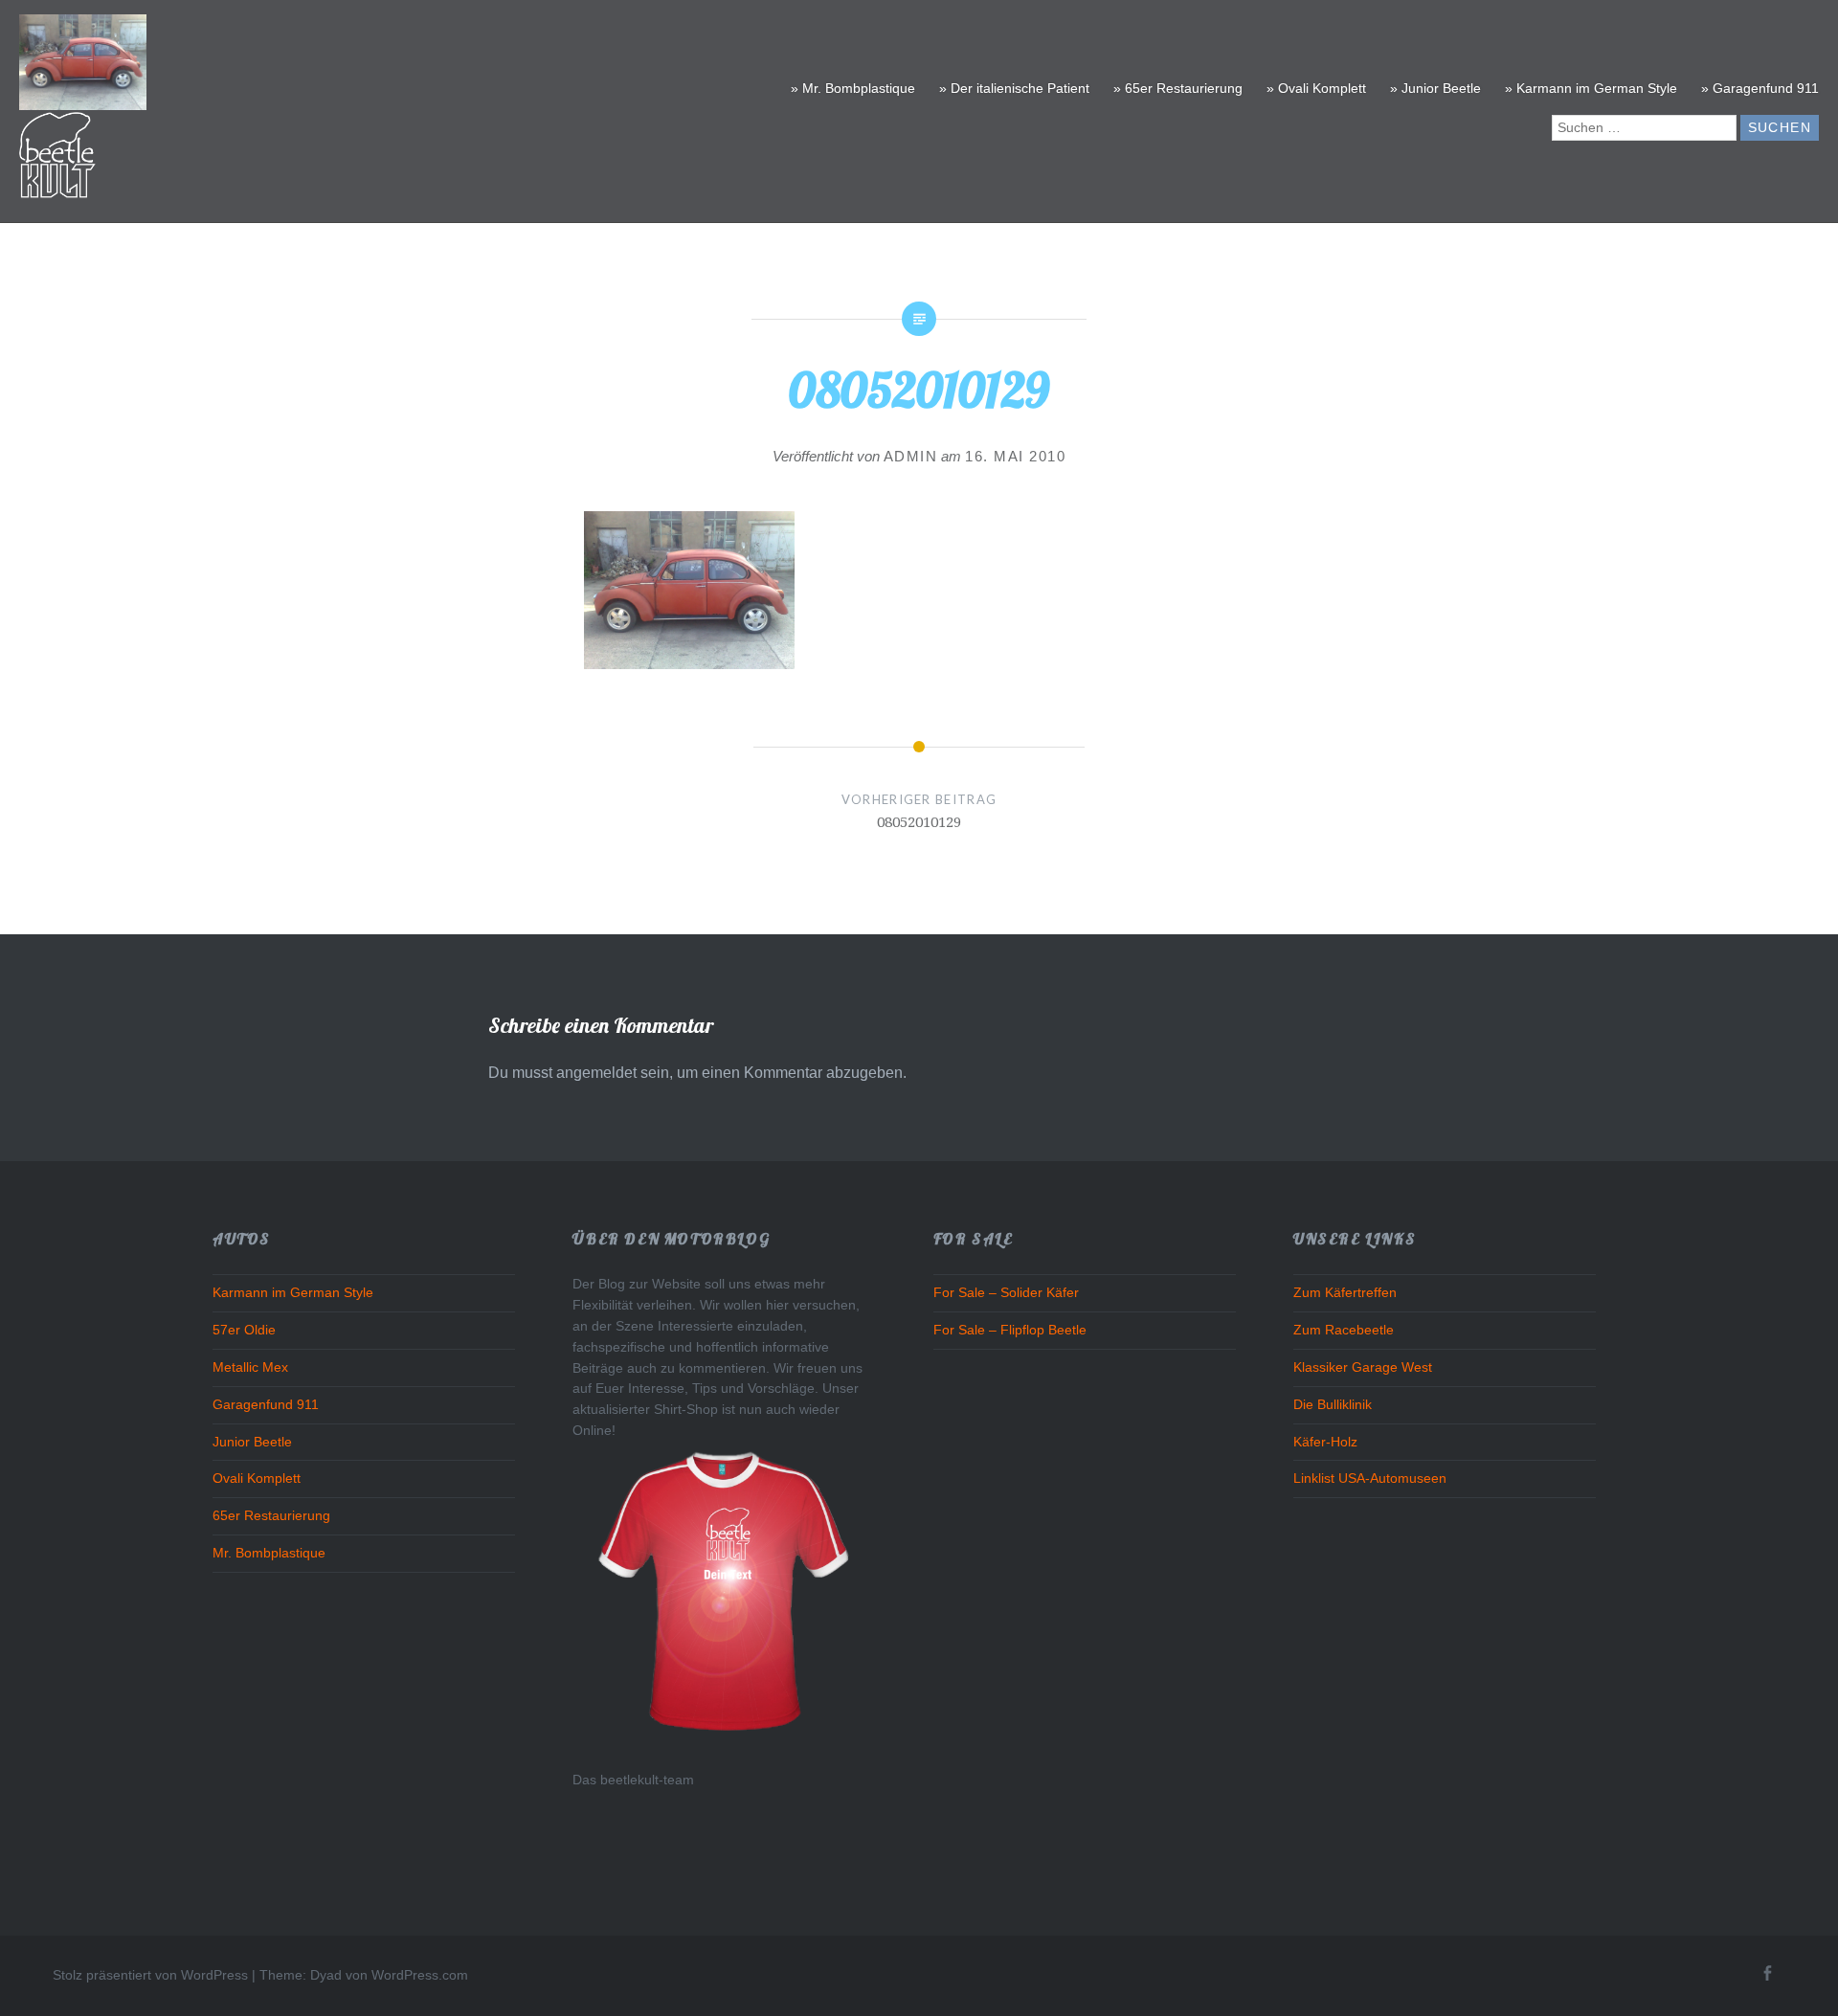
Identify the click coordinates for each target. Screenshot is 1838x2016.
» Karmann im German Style (1591, 88)
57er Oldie (244, 1330)
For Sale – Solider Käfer (1006, 1293)
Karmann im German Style (293, 1293)
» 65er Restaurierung (1178, 88)
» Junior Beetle (1435, 88)
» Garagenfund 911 (1760, 88)
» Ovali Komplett (1316, 88)
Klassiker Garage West (1363, 1367)
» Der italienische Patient (1014, 88)
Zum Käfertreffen (1345, 1293)
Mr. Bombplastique (269, 1553)
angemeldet (596, 1073)
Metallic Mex (250, 1367)
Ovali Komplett (257, 1478)
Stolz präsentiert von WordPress (150, 1975)
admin (911, 456)
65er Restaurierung (271, 1516)
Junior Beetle (252, 1442)
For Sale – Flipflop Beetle (1010, 1330)
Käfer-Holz (1325, 1442)
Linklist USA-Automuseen (1370, 1478)
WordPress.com (420, 1975)
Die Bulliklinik (1333, 1405)
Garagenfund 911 (266, 1405)
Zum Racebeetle (1344, 1330)
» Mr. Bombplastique (853, 88)
